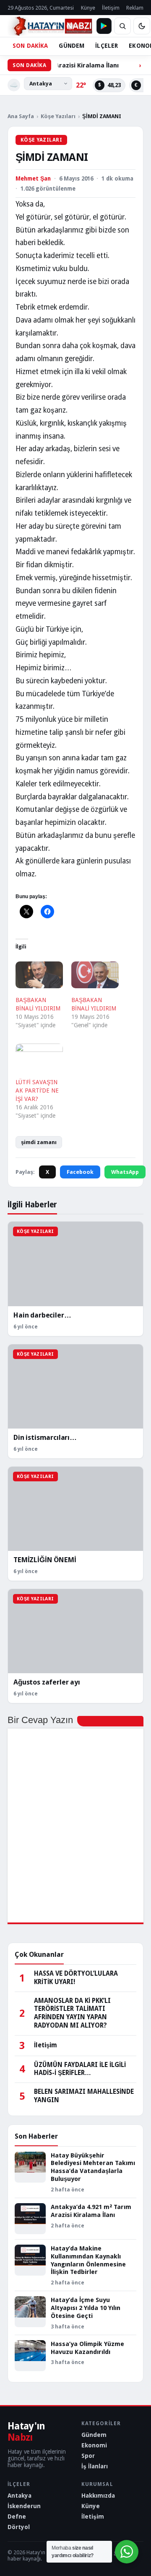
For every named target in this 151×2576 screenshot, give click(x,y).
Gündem (94, 2435)
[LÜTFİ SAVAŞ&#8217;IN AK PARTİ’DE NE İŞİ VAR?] (39, 1057)
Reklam (135, 8)
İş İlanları (95, 2466)
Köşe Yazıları (58, 116)
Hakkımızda (98, 2496)
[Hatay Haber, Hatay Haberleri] (50, 26)
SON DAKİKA (30, 46)
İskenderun (24, 2506)
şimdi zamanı (39, 1142)
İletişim (111, 8)
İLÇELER (107, 46)
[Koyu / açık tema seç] (142, 26)
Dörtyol (19, 2527)
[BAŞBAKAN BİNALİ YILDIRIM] (39, 975)
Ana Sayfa (21, 116)
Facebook (80, 1172)
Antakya (20, 2496)
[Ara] (122, 26)
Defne (17, 2517)
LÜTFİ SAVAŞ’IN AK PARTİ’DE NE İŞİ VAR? (37, 1090)
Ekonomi (94, 2445)
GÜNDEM (72, 46)
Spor (88, 2456)
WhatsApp (125, 1172)
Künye (88, 8)
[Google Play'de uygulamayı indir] (104, 26)
